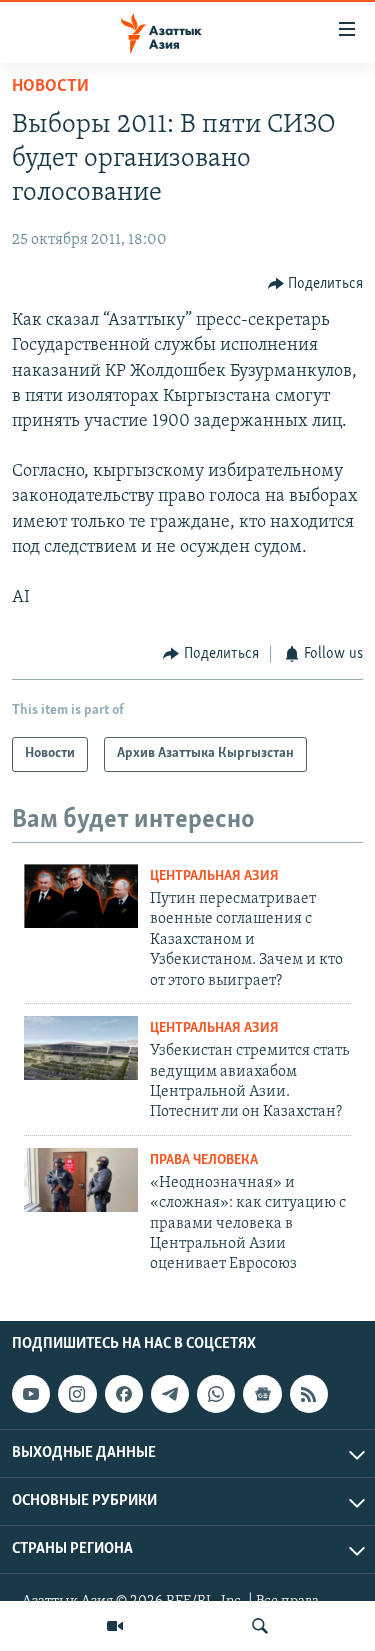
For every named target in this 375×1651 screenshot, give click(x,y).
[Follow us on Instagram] (77, 1394)
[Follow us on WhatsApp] (216, 1394)
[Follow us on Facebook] (124, 1394)
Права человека (204, 1160)
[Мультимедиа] (115, 1626)
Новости (50, 87)
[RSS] (309, 1394)
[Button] (316, 284)
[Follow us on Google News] (262, 1394)
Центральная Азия (214, 876)
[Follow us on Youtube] (31, 1394)
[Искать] (260, 1626)
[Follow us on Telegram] (170, 1394)
